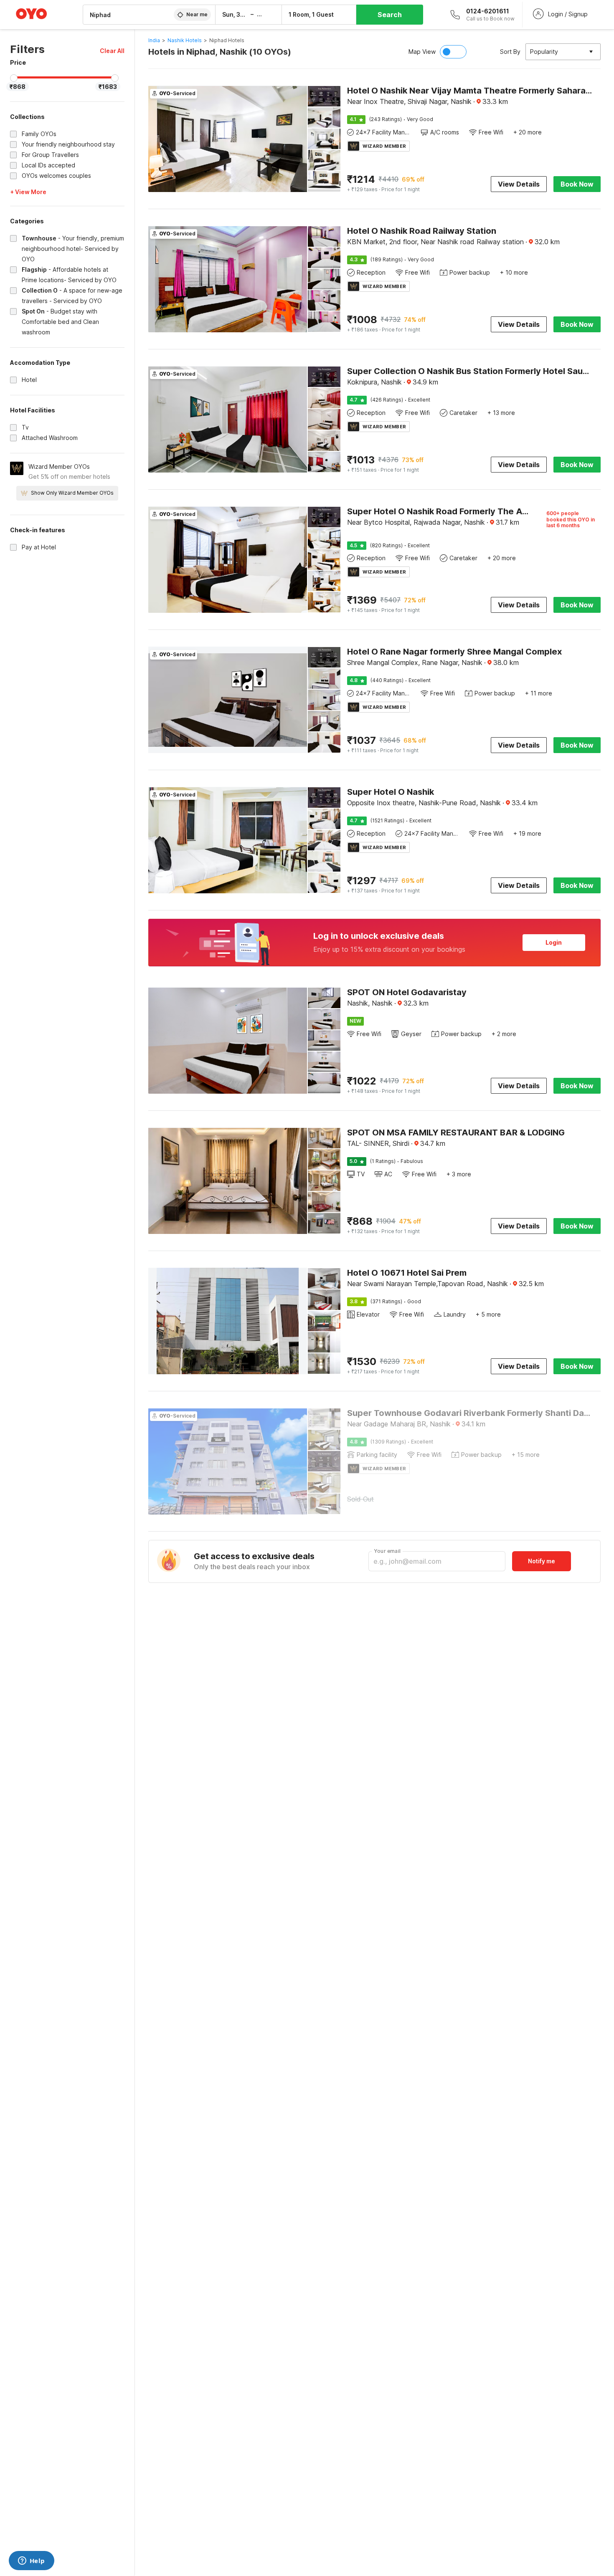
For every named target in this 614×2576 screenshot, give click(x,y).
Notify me (542, 1561)
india (154, 40)
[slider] (14, 78)
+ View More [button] (28, 192)
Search (390, 15)
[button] (112, 51)
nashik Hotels (185, 40)
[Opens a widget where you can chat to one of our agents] (31, 2561)
